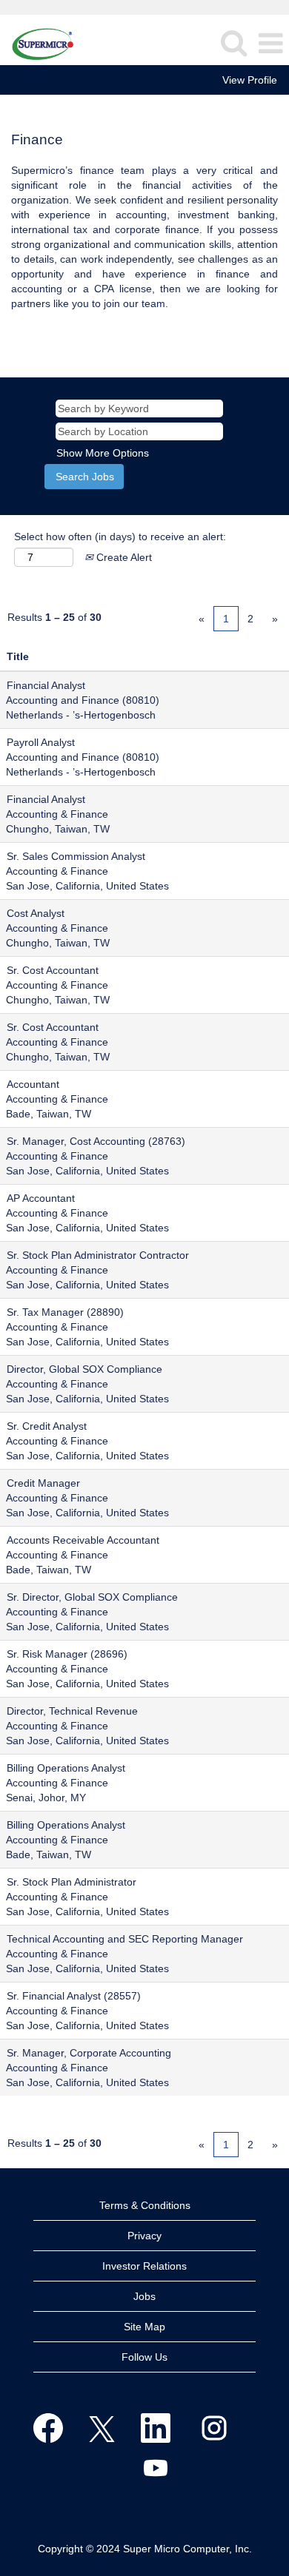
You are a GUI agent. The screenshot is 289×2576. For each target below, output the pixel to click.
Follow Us (144, 2357)
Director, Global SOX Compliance (84, 1369)
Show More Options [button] (103, 453)
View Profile (250, 80)
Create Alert (123, 557)
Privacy (144, 2236)
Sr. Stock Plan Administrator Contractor (98, 1255)
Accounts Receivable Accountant (83, 1540)
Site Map (144, 2327)
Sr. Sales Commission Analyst (76, 856)
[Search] (233, 43)
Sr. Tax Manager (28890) (65, 1312)
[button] (270, 43)
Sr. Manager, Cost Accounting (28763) (96, 1141)
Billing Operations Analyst (66, 1768)
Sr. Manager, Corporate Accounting (89, 2053)
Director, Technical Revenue (72, 1711)
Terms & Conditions (145, 2205)
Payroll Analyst (41, 742)
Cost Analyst (36, 913)
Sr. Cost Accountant (53, 970)
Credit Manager (43, 1483)
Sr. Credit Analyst (47, 1426)
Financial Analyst (46, 685)
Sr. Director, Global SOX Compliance (92, 1597)
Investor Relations (144, 2266)
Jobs (144, 2296)
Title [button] (18, 656)
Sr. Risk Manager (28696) (67, 1654)
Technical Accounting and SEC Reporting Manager (125, 1939)
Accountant (33, 1084)
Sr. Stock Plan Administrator (72, 1882)
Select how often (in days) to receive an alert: (120, 537)
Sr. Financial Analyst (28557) (74, 1996)
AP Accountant (41, 1198)
